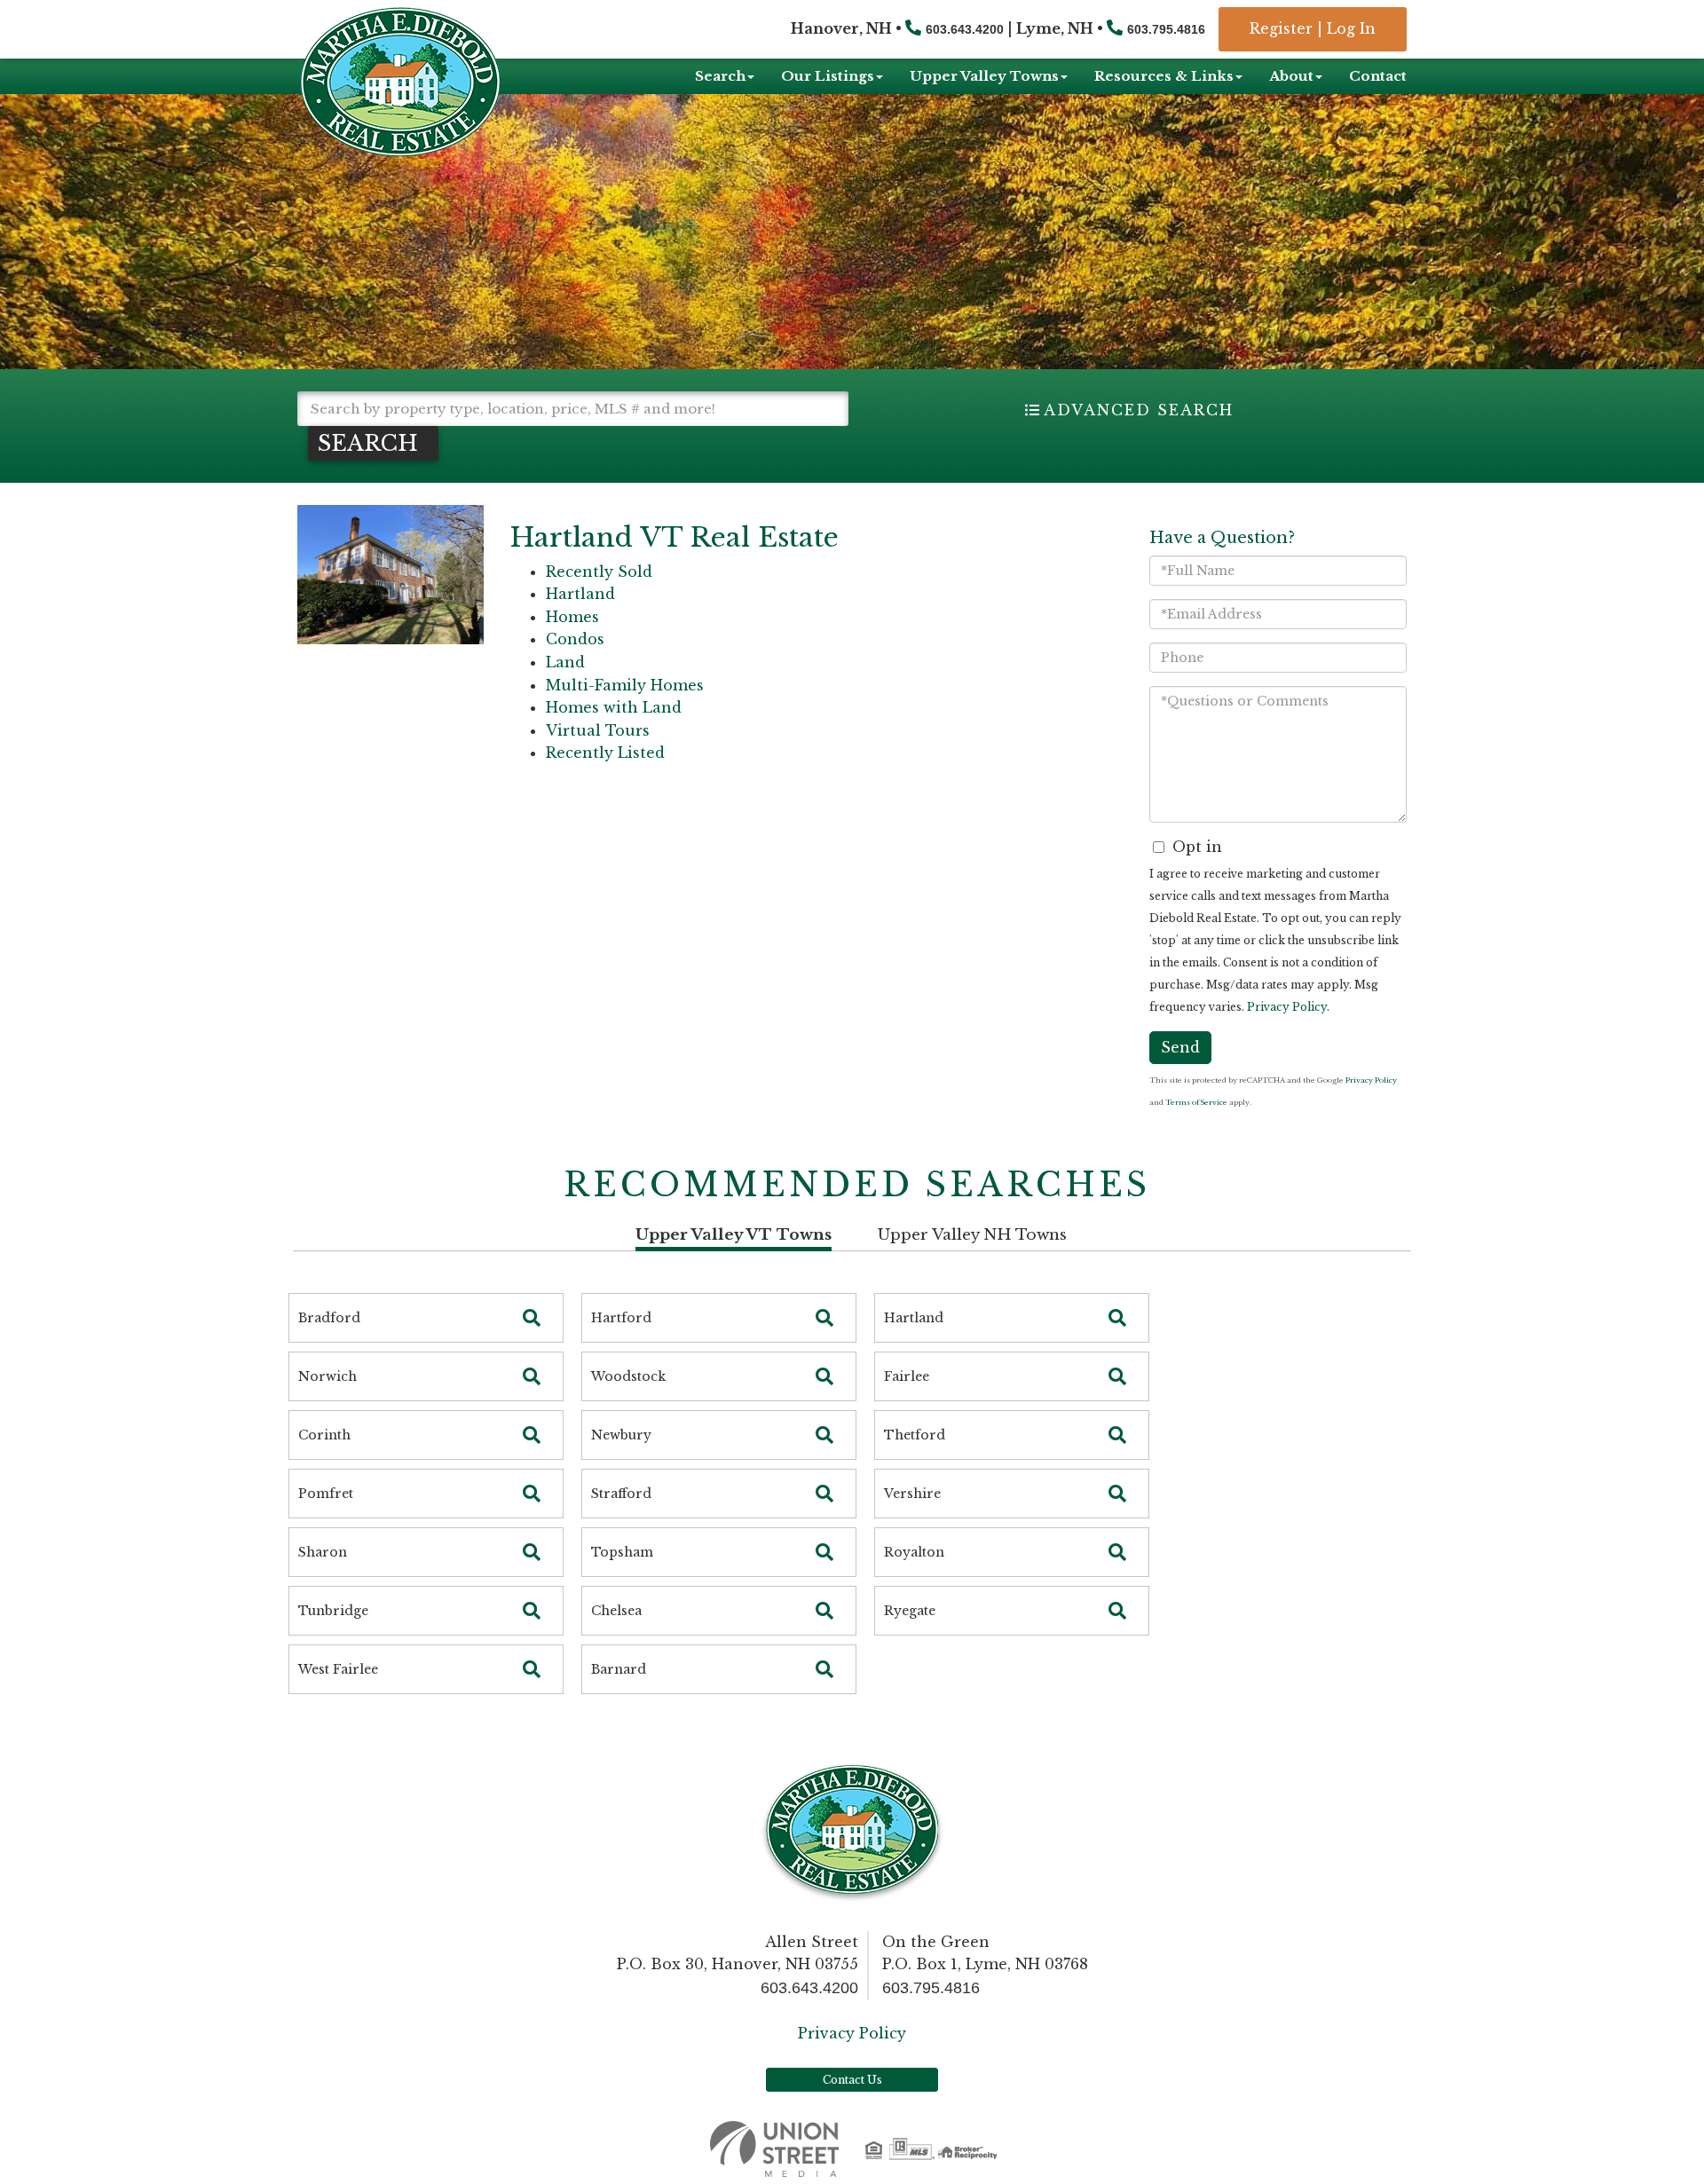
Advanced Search (1139, 410)
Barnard (619, 1669)
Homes (572, 617)
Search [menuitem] (720, 76)
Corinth (324, 1435)
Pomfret (326, 1494)
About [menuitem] (1291, 76)
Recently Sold (599, 572)
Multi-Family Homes (625, 685)
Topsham (622, 1552)
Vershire (912, 1494)
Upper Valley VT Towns (734, 1235)
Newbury (621, 1435)
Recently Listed (605, 753)
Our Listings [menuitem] (828, 76)
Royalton (914, 1552)
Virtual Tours (598, 730)
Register (1281, 28)
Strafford (621, 1494)
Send (1180, 1047)
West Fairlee (338, 1669)
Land (565, 662)
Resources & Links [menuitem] (1164, 76)
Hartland (580, 594)
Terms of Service (1196, 1102)
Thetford (915, 1435)
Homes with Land (614, 707)
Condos (575, 639)
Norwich (327, 1376)
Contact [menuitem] (1378, 76)
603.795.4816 (1166, 29)
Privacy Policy (1287, 1007)
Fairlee (907, 1376)
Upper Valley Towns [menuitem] (984, 76)
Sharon (323, 1552)
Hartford (621, 1318)
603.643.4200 (965, 29)
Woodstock (628, 1376)
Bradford (329, 1318)
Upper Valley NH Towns (972, 1235)
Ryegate (910, 1611)
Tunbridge (333, 1611)
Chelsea (616, 1611)
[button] (373, 443)
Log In (1351, 28)
